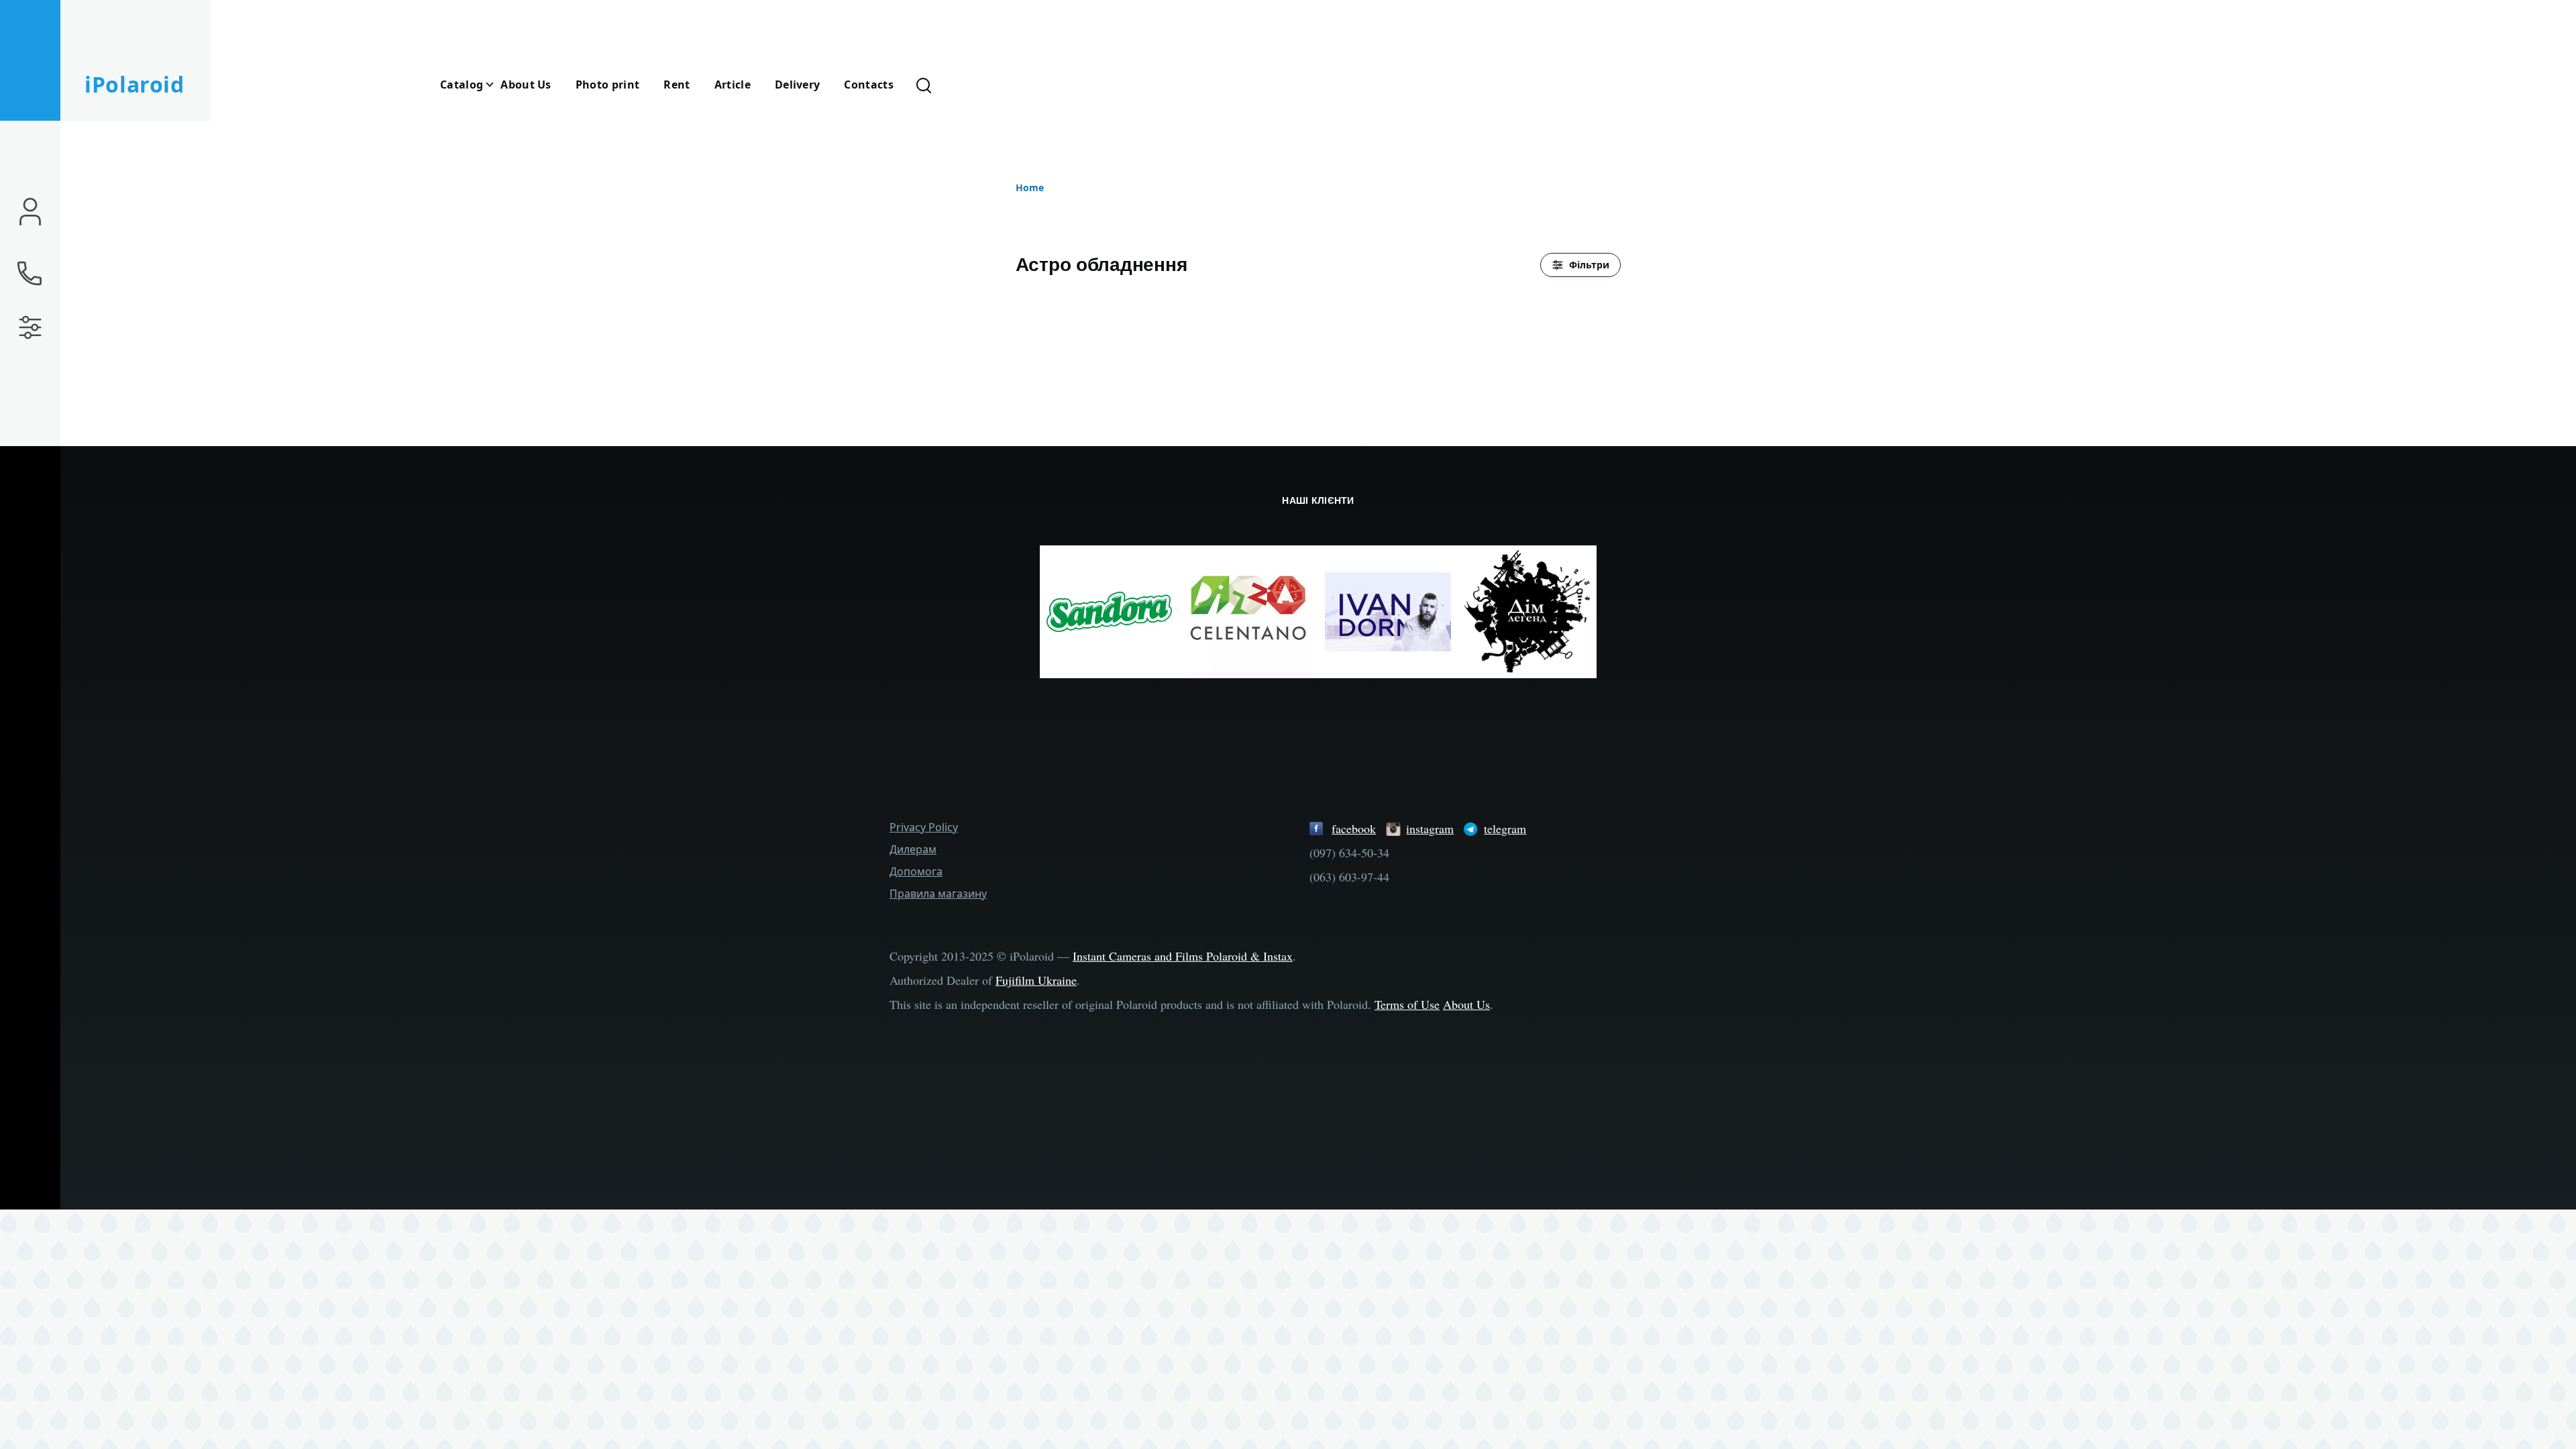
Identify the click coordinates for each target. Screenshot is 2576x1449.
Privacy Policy (924, 827)
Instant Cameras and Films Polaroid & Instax (1183, 956)
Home (1030, 187)
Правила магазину (938, 894)
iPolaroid (135, 84)
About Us (1466, 1004)
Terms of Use (1407, 1004)
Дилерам (913, 849)
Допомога (916, 871)
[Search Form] (924, 85)
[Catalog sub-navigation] (498, 85)
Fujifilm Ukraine (1036, 980)
